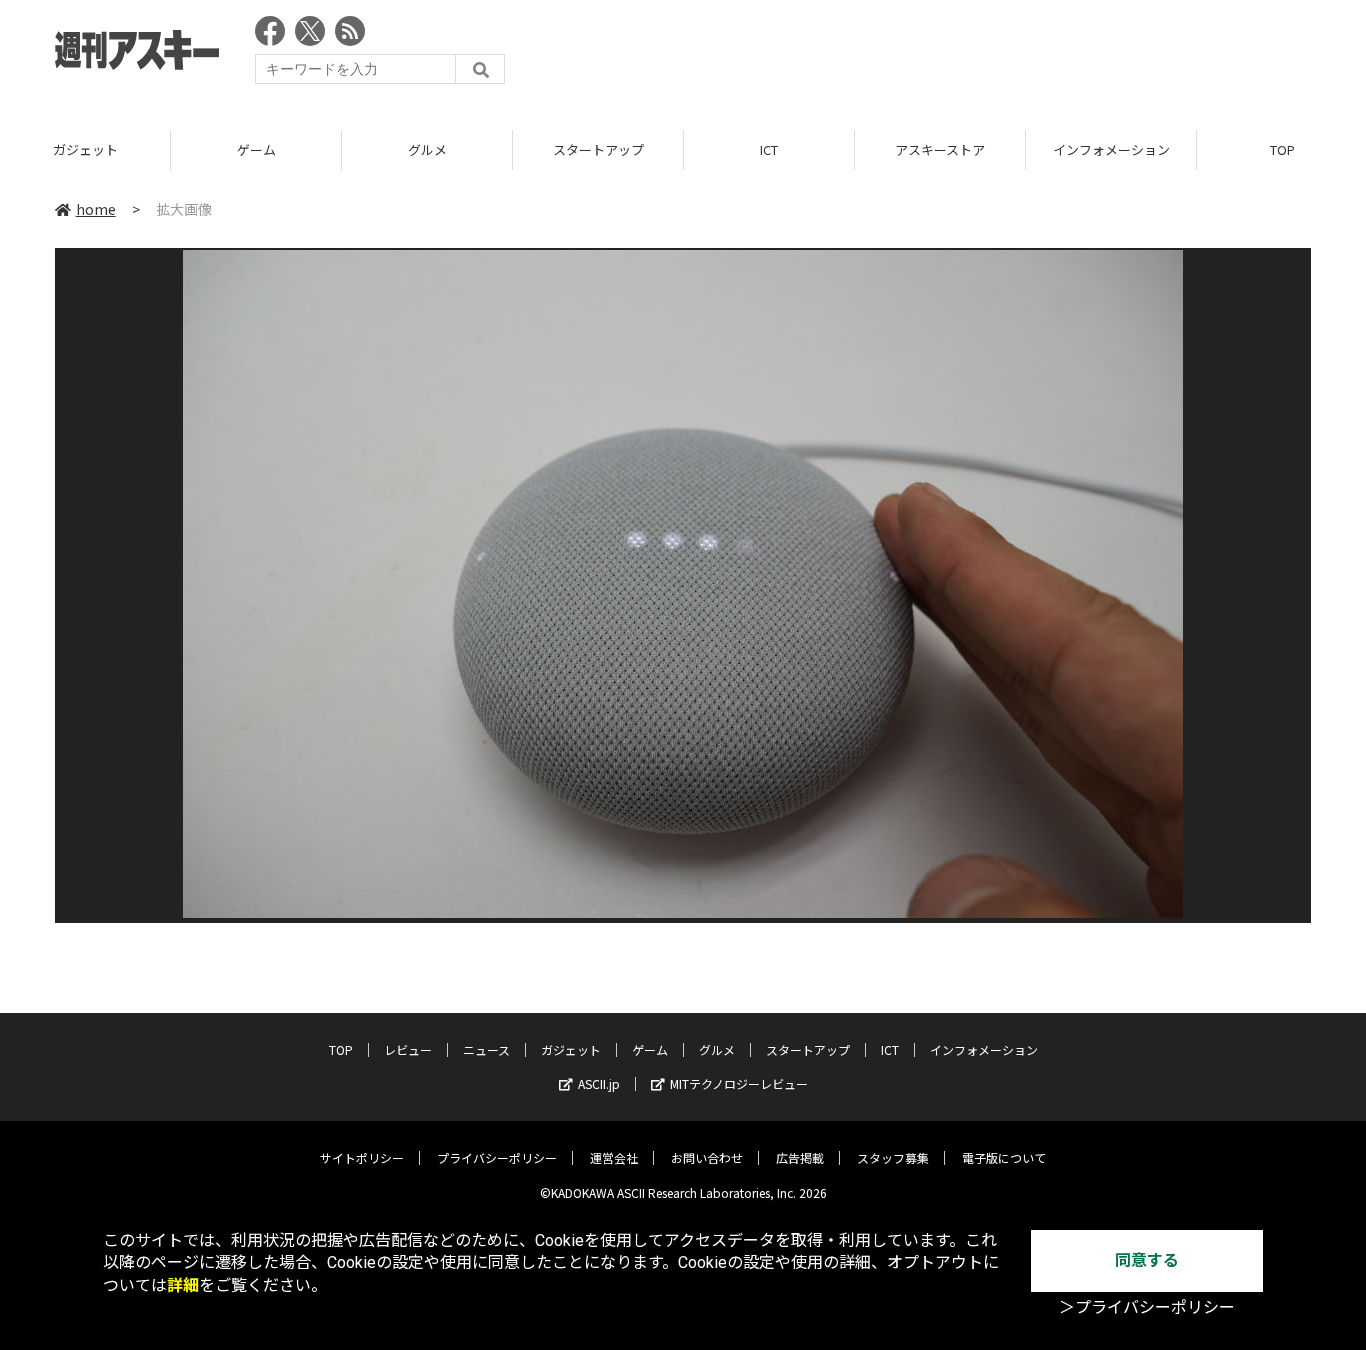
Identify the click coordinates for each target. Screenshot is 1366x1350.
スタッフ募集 (893, 1157)
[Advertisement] (947, 55)
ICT (769, 149)
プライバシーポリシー (497, 1157)
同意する (1147, 1260)
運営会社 (614, 1157)
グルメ (427, 149)
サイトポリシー (362, 1157)
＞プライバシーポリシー (1147, 1307)
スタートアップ (598, 149)
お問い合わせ (707, 1157)
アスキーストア (940, 149)
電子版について (1004, 1157)
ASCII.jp (599, 1083)
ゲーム (256, 149)
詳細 (183, 1285)
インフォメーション (1111, 149)
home (96, 209)
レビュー (408, 1049)
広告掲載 (800, 1157)
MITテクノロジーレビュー (739, 1083)
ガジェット (85, 149)
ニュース (486, 1049)
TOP (341, 1049)
